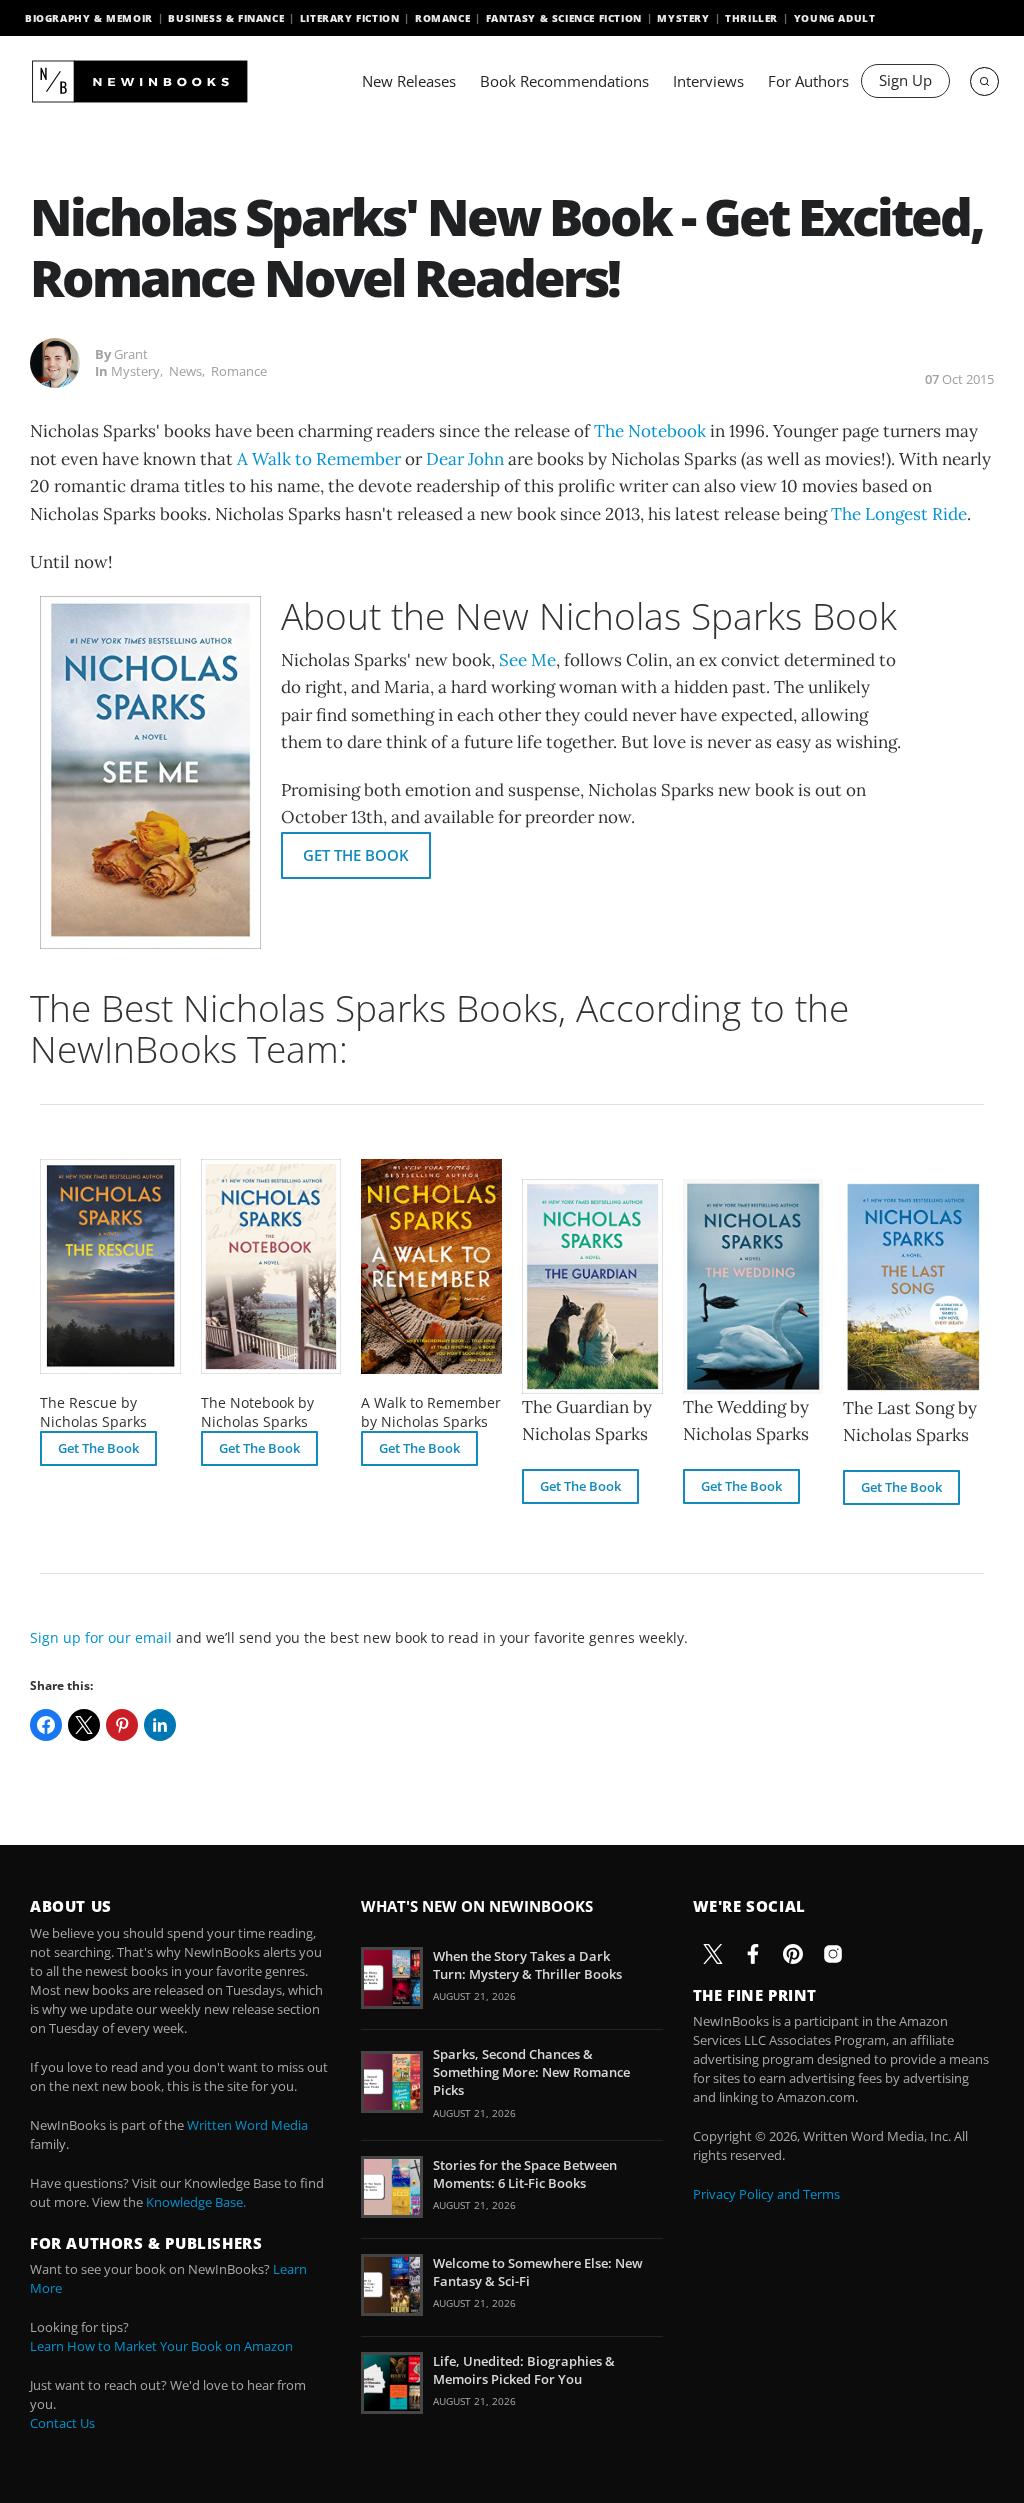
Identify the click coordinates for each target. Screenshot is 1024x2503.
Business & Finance (226, 18)
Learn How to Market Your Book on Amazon (161, 2346)
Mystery (683, 18)
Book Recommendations (564, 81)
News (185, 371)
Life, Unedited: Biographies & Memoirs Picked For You (524, 2370)
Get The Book (356, 855)
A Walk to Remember (319, 459)
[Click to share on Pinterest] (122, 1725)
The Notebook (650, 431)
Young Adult (835, 18)
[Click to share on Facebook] (46, 1725)
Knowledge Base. (196, 2202)
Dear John (465, 459)
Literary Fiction (350, 18)
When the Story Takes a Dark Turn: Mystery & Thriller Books (527, 1965)
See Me (527, 660)
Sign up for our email (101, 1637)
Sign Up (905, 80)
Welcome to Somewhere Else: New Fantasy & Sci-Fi (538, 2272)
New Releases (409, 81)
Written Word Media (247, 2125)
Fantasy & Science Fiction (564, 18)
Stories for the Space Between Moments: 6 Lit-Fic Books (525, 2174)
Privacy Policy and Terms (766, 2194)
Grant (131, 354)
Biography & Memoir (89, 18)
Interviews (708, 81)
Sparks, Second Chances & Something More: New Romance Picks (531, 2072)
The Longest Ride (899, 514)
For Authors (808, 81)
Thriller (751, 18)
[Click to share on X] (84, 1725)
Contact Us (62, 2423)
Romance (442, 18)
